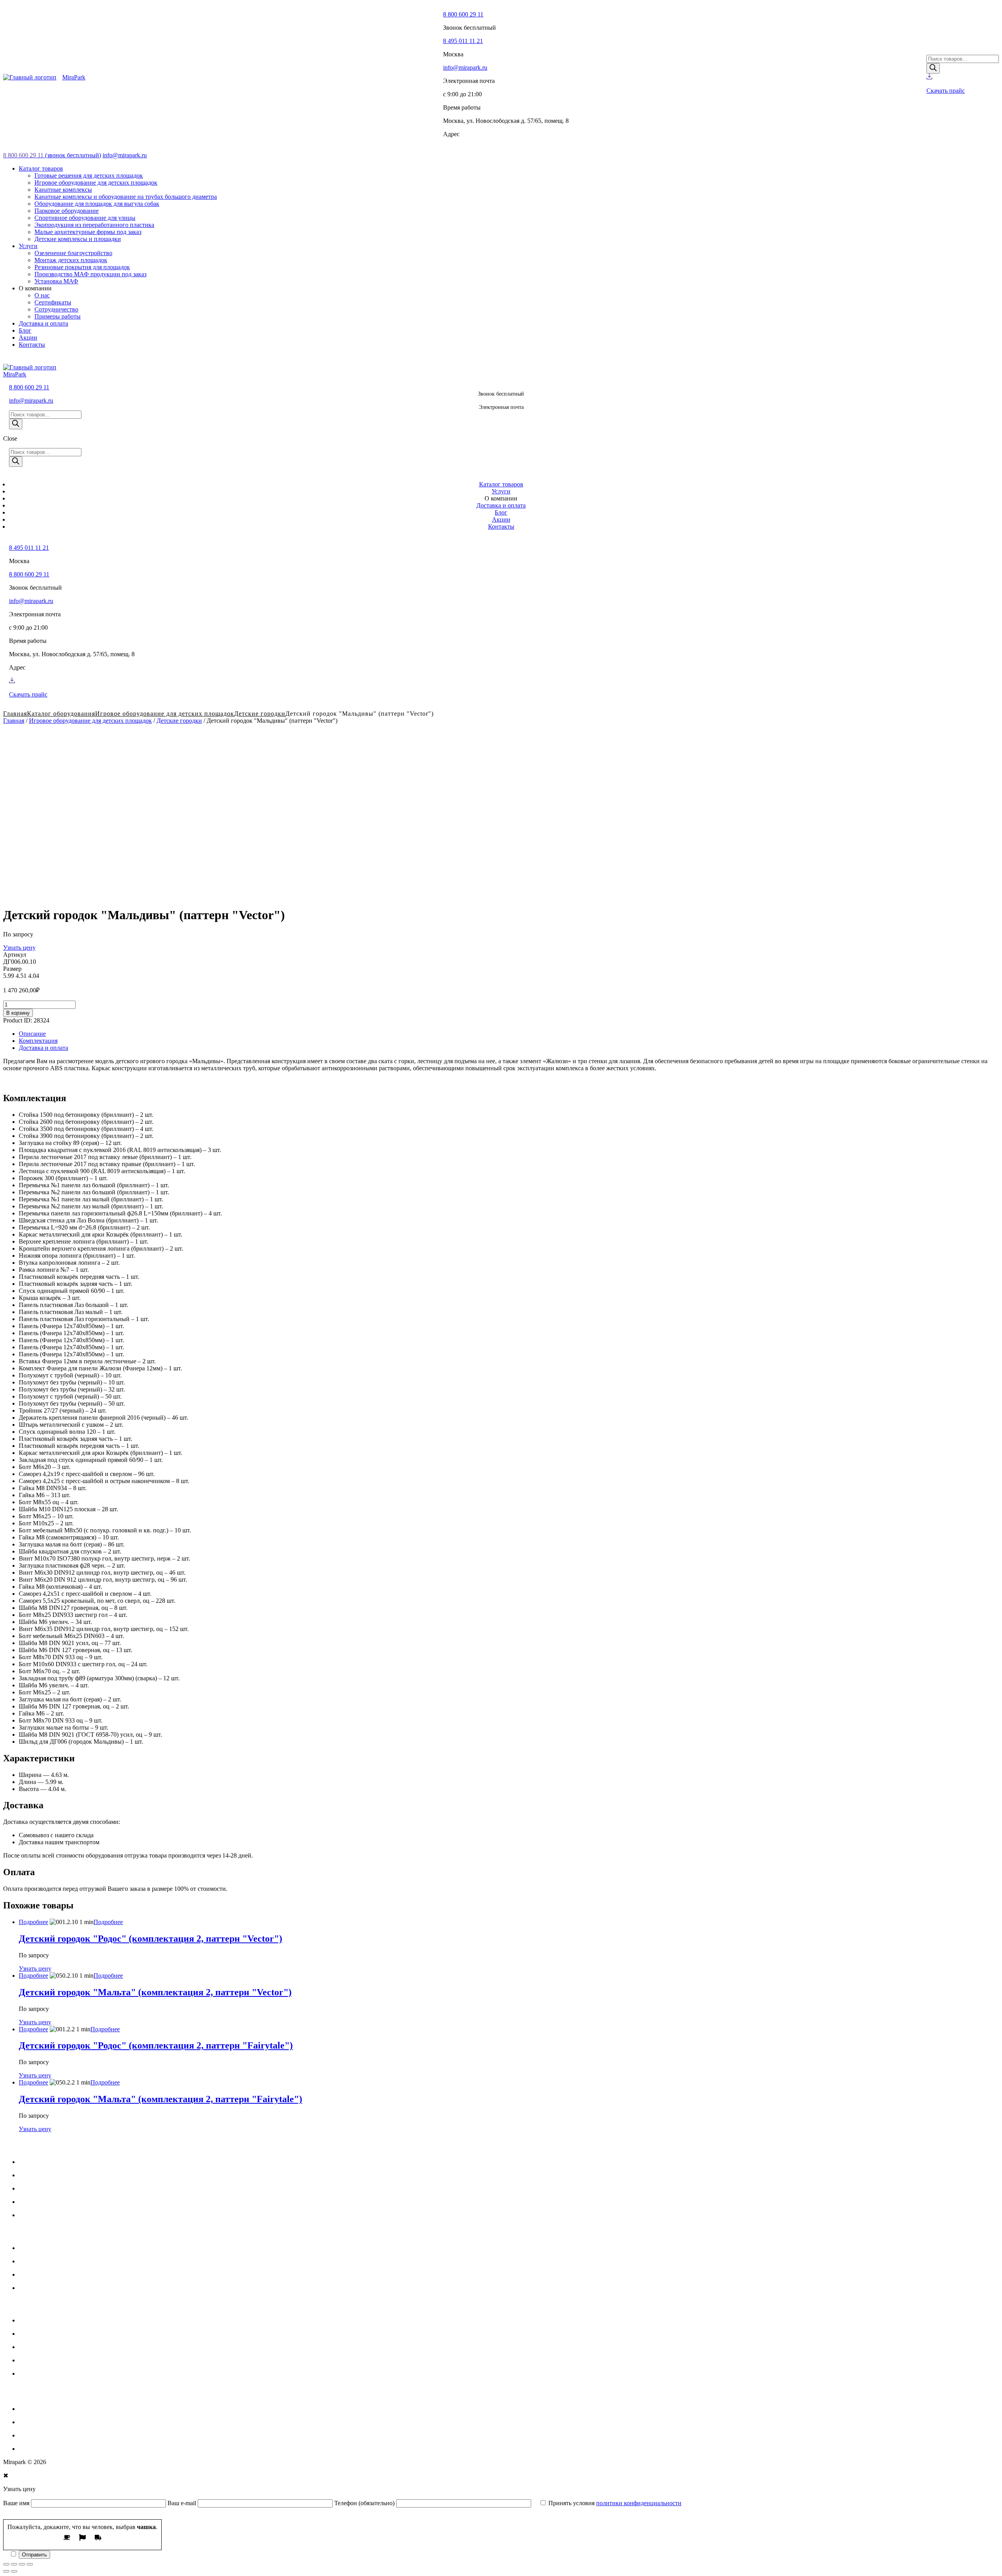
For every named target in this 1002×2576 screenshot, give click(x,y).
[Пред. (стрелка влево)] (6, 2571)
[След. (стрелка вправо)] (14, 2571)
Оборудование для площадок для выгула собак (81, 2373)
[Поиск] (933, 68)
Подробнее (33, 1922)
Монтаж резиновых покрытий (59, 2274)
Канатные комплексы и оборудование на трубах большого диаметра (110, 2360)
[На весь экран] (22, 2564)
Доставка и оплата (43, 1048)
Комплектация (38, 1041)
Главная (14, 721)
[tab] (509, 1034)
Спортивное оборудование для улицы (69, 2422)
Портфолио (34, 2188)
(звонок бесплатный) (52, 155)
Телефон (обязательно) (365, 2503)
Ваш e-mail (183, 2503)
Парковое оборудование (51, 2409)
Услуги (28, 2175)
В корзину (18, 1013)
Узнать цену (19, 948)
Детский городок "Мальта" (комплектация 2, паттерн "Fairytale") (160, 2099)
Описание (32, 1034)
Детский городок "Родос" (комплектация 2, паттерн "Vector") (150, 1939)
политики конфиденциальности (639, 2503)
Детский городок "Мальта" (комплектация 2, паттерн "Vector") (155, 1992)
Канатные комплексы (48, 2347)
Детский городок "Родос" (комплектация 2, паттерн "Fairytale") (156, 2045)
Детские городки (260, 714)
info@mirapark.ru (465, 68)
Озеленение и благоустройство (60, 2248)
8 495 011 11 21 (463, 41)
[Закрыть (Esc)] (6, 2564)
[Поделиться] (14, 2564)
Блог (25, 2202)
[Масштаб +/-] (30, 2564)
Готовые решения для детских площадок (73, 2320)
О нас (26, 2215)
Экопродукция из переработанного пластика (79, 2435)
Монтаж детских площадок (55, 2261)
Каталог (30, 2162)
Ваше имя (17, 2503)
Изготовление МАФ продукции (61, 2288)
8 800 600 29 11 (463, 14)
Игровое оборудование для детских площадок (90, 721)
